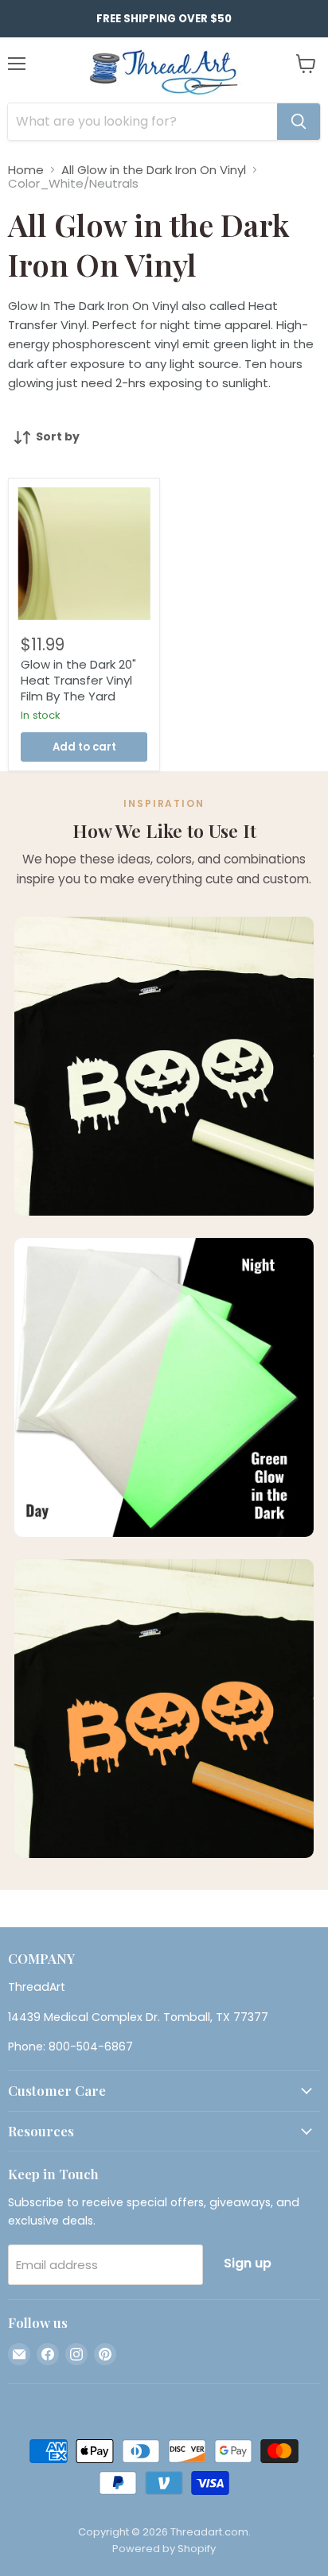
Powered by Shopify (164, 2549)
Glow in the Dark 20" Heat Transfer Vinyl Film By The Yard (78, 680)
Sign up (248, 2263)
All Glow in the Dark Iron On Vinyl (154, 170)
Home (26, 170)
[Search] (299, 122)
